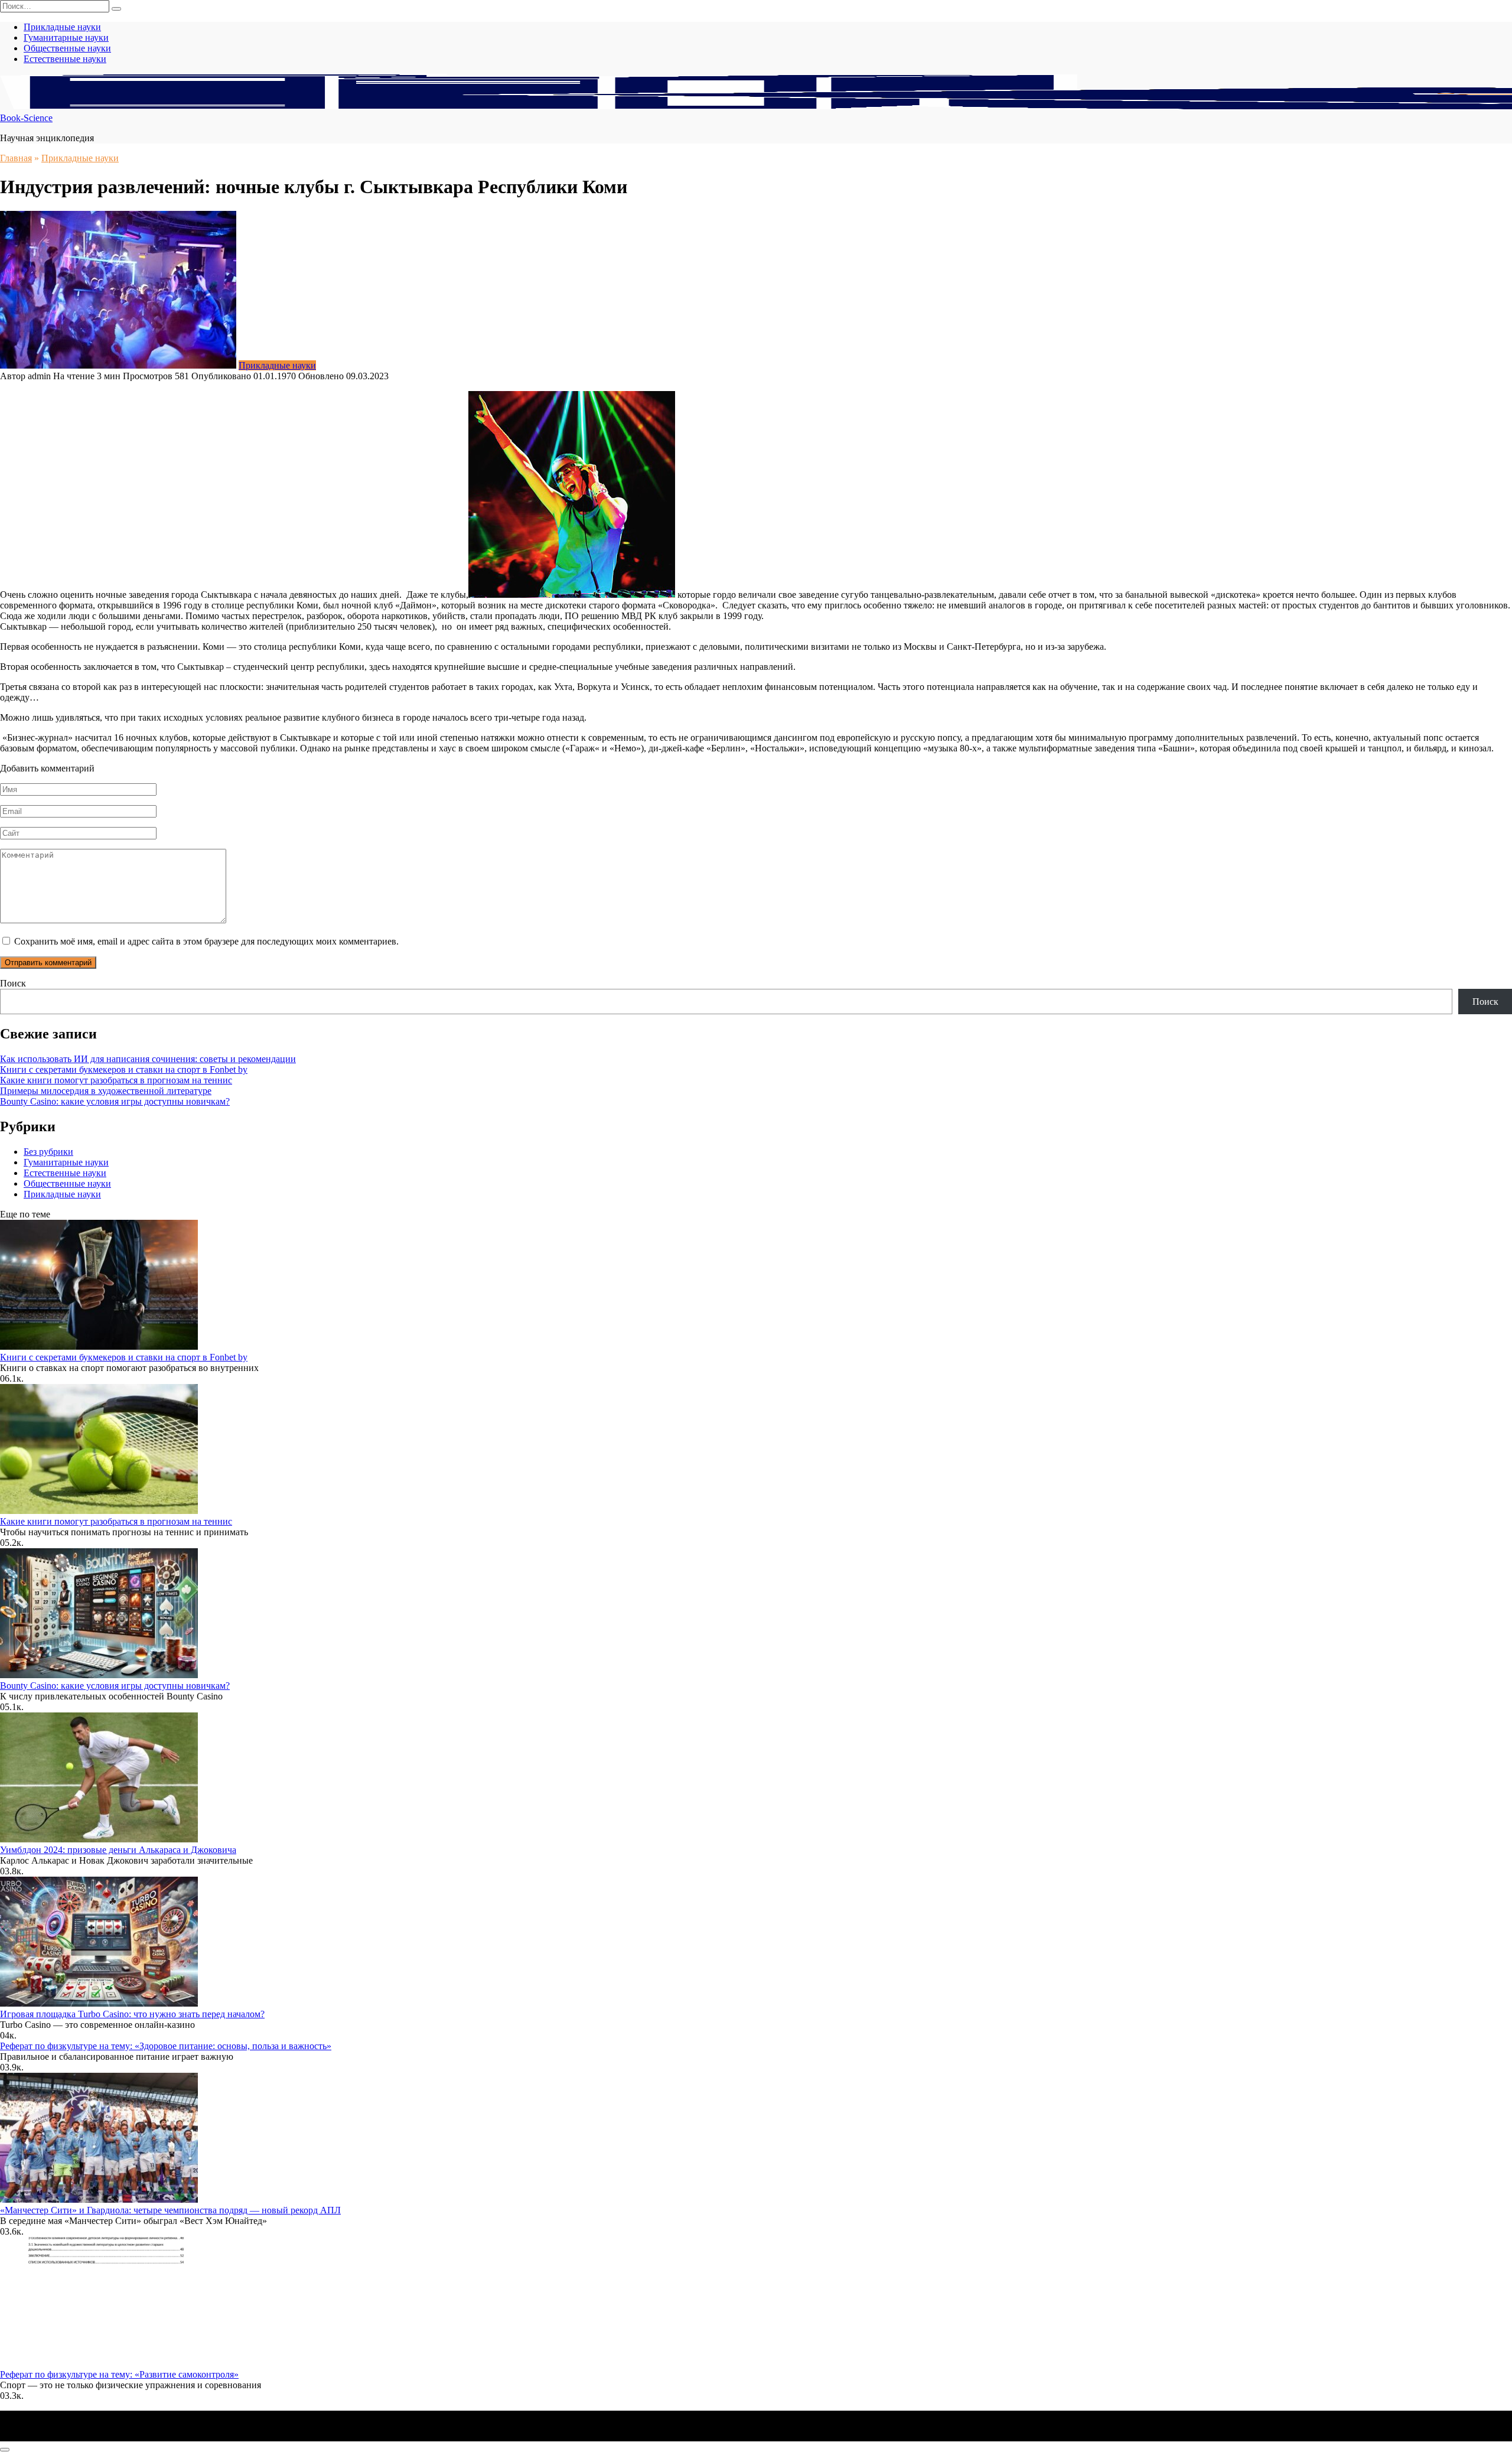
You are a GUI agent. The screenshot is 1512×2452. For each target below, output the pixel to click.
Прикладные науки (62, 27)
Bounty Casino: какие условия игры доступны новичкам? (115, 1101)
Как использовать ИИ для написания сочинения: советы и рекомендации (148, 1059)
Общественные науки (67, 48)
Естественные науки (65, 59)
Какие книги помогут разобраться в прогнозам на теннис (116, 1080)
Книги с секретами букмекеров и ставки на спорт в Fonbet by (124, 1069)
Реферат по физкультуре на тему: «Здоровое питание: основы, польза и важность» (166, 2046)
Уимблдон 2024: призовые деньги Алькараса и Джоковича (118, 1850)
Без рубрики (48, 1152)
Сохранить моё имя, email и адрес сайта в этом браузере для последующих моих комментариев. (206, 941)
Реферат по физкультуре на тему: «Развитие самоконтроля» (119, 2374)
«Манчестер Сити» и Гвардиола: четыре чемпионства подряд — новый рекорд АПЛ (170, 2210)
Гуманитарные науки (66, 38)
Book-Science (26, 118)
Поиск (13, 983)
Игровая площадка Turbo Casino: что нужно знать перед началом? (132, 2014)
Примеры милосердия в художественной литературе (106, 1091)
